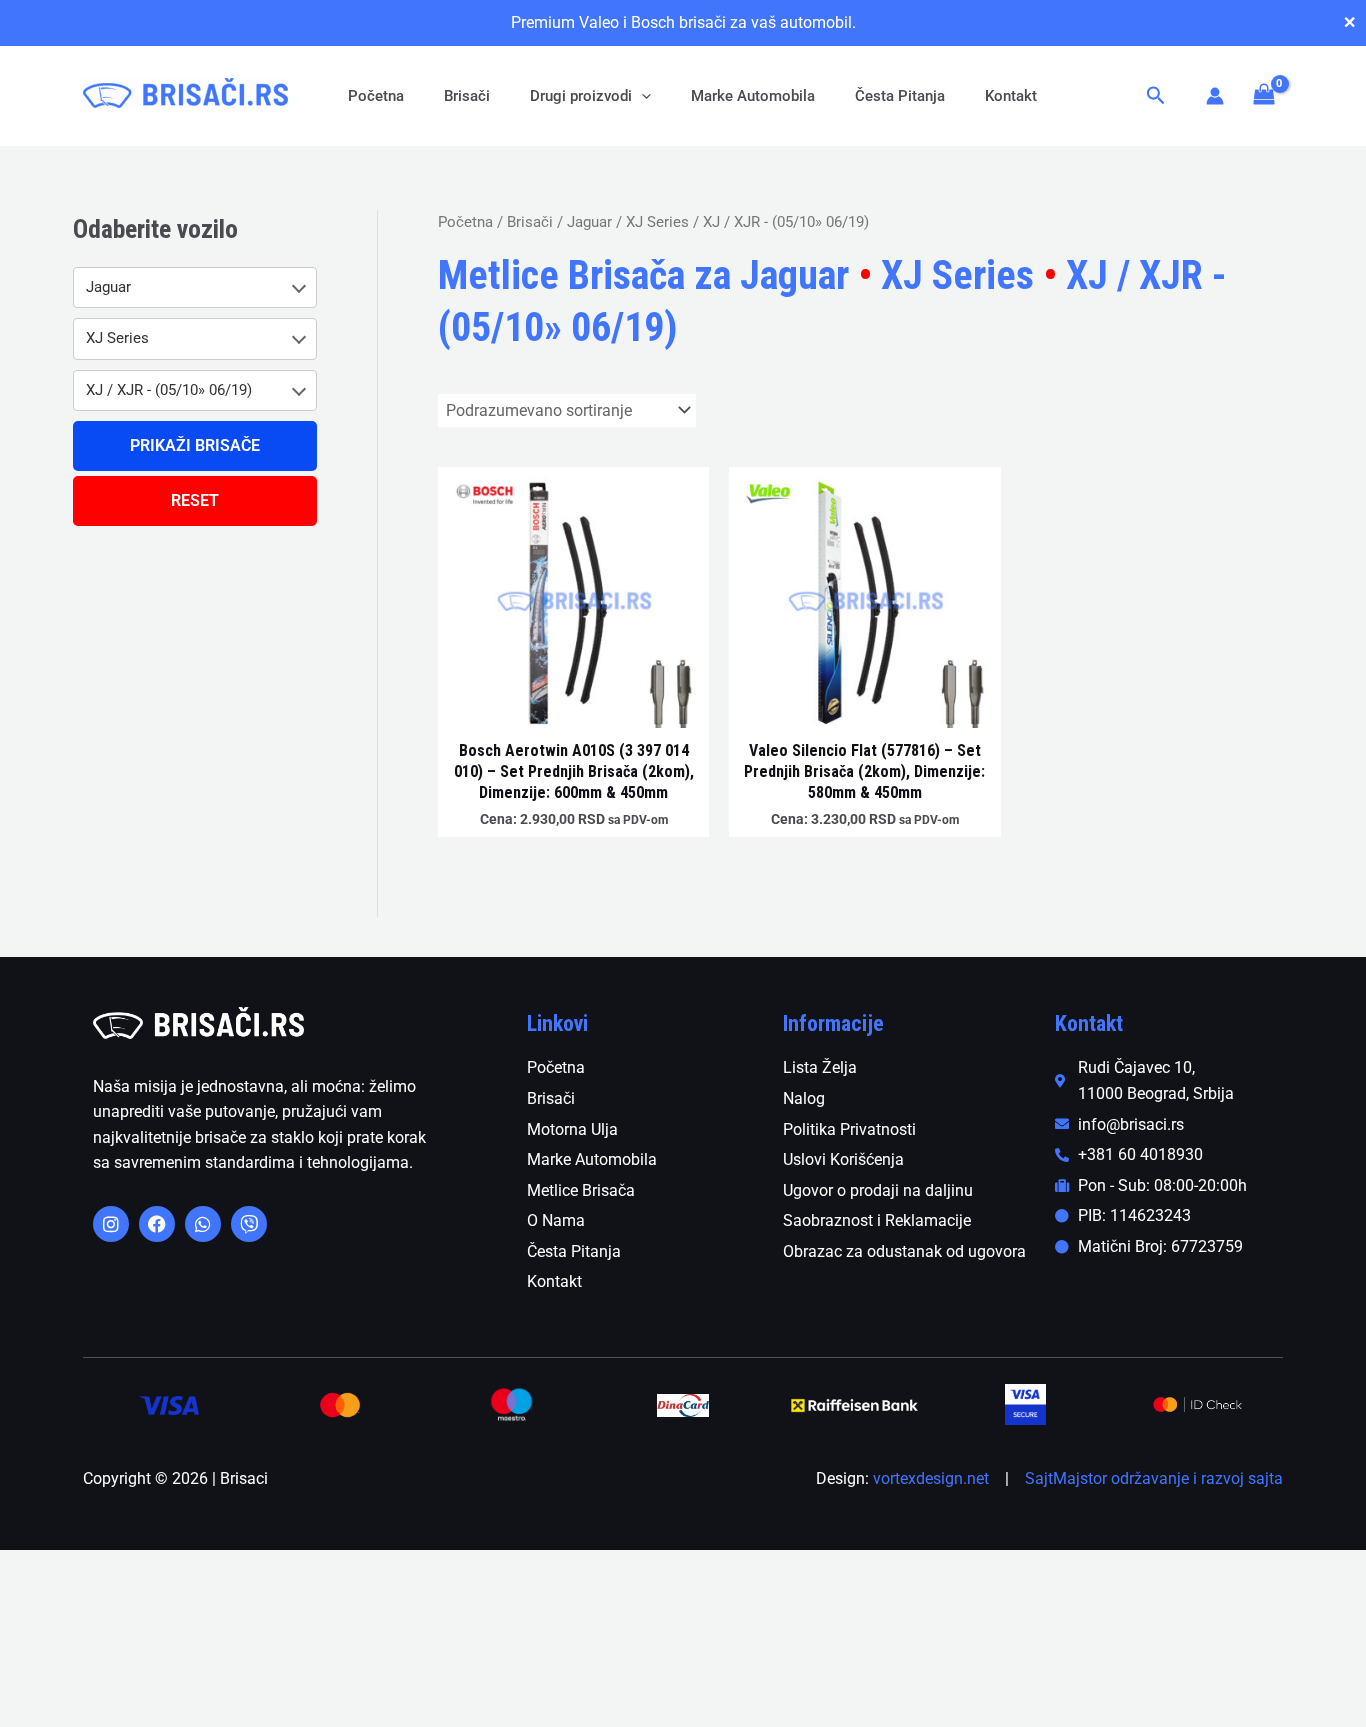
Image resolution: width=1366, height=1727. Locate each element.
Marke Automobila (753, 96)
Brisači (467, 96)
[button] (641, 96)
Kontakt (1011, 96)
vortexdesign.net (931, 1478)
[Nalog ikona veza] (1215, 96)
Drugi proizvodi (581, 96)
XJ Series (657, 222)
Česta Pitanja (900, 96)
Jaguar (589, 222)
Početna (376, 96)
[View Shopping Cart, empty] (1263, 95)
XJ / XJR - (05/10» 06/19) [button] (169, 390)
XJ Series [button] (117, 338)
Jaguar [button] (108, 287)
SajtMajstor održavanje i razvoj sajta (1154, 1478)
